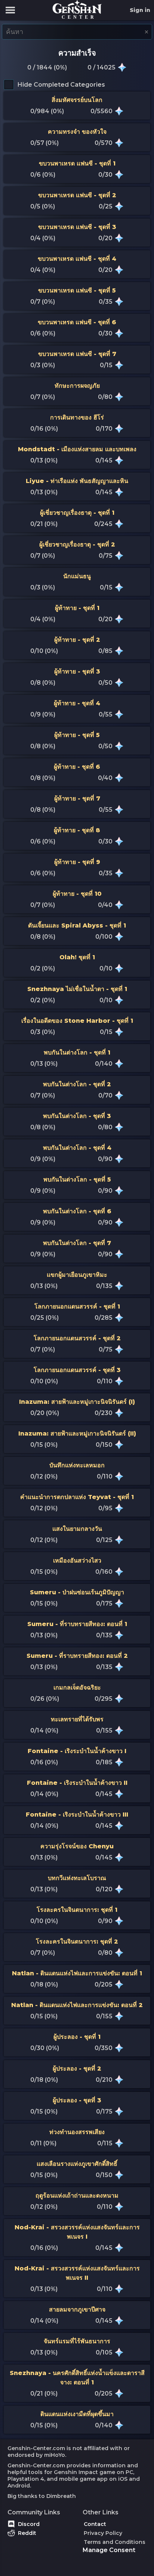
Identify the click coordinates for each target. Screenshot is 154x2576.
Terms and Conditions (115, 2542)
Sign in (140, 10)
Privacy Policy (103, 2533)
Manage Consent (109, 2550)
